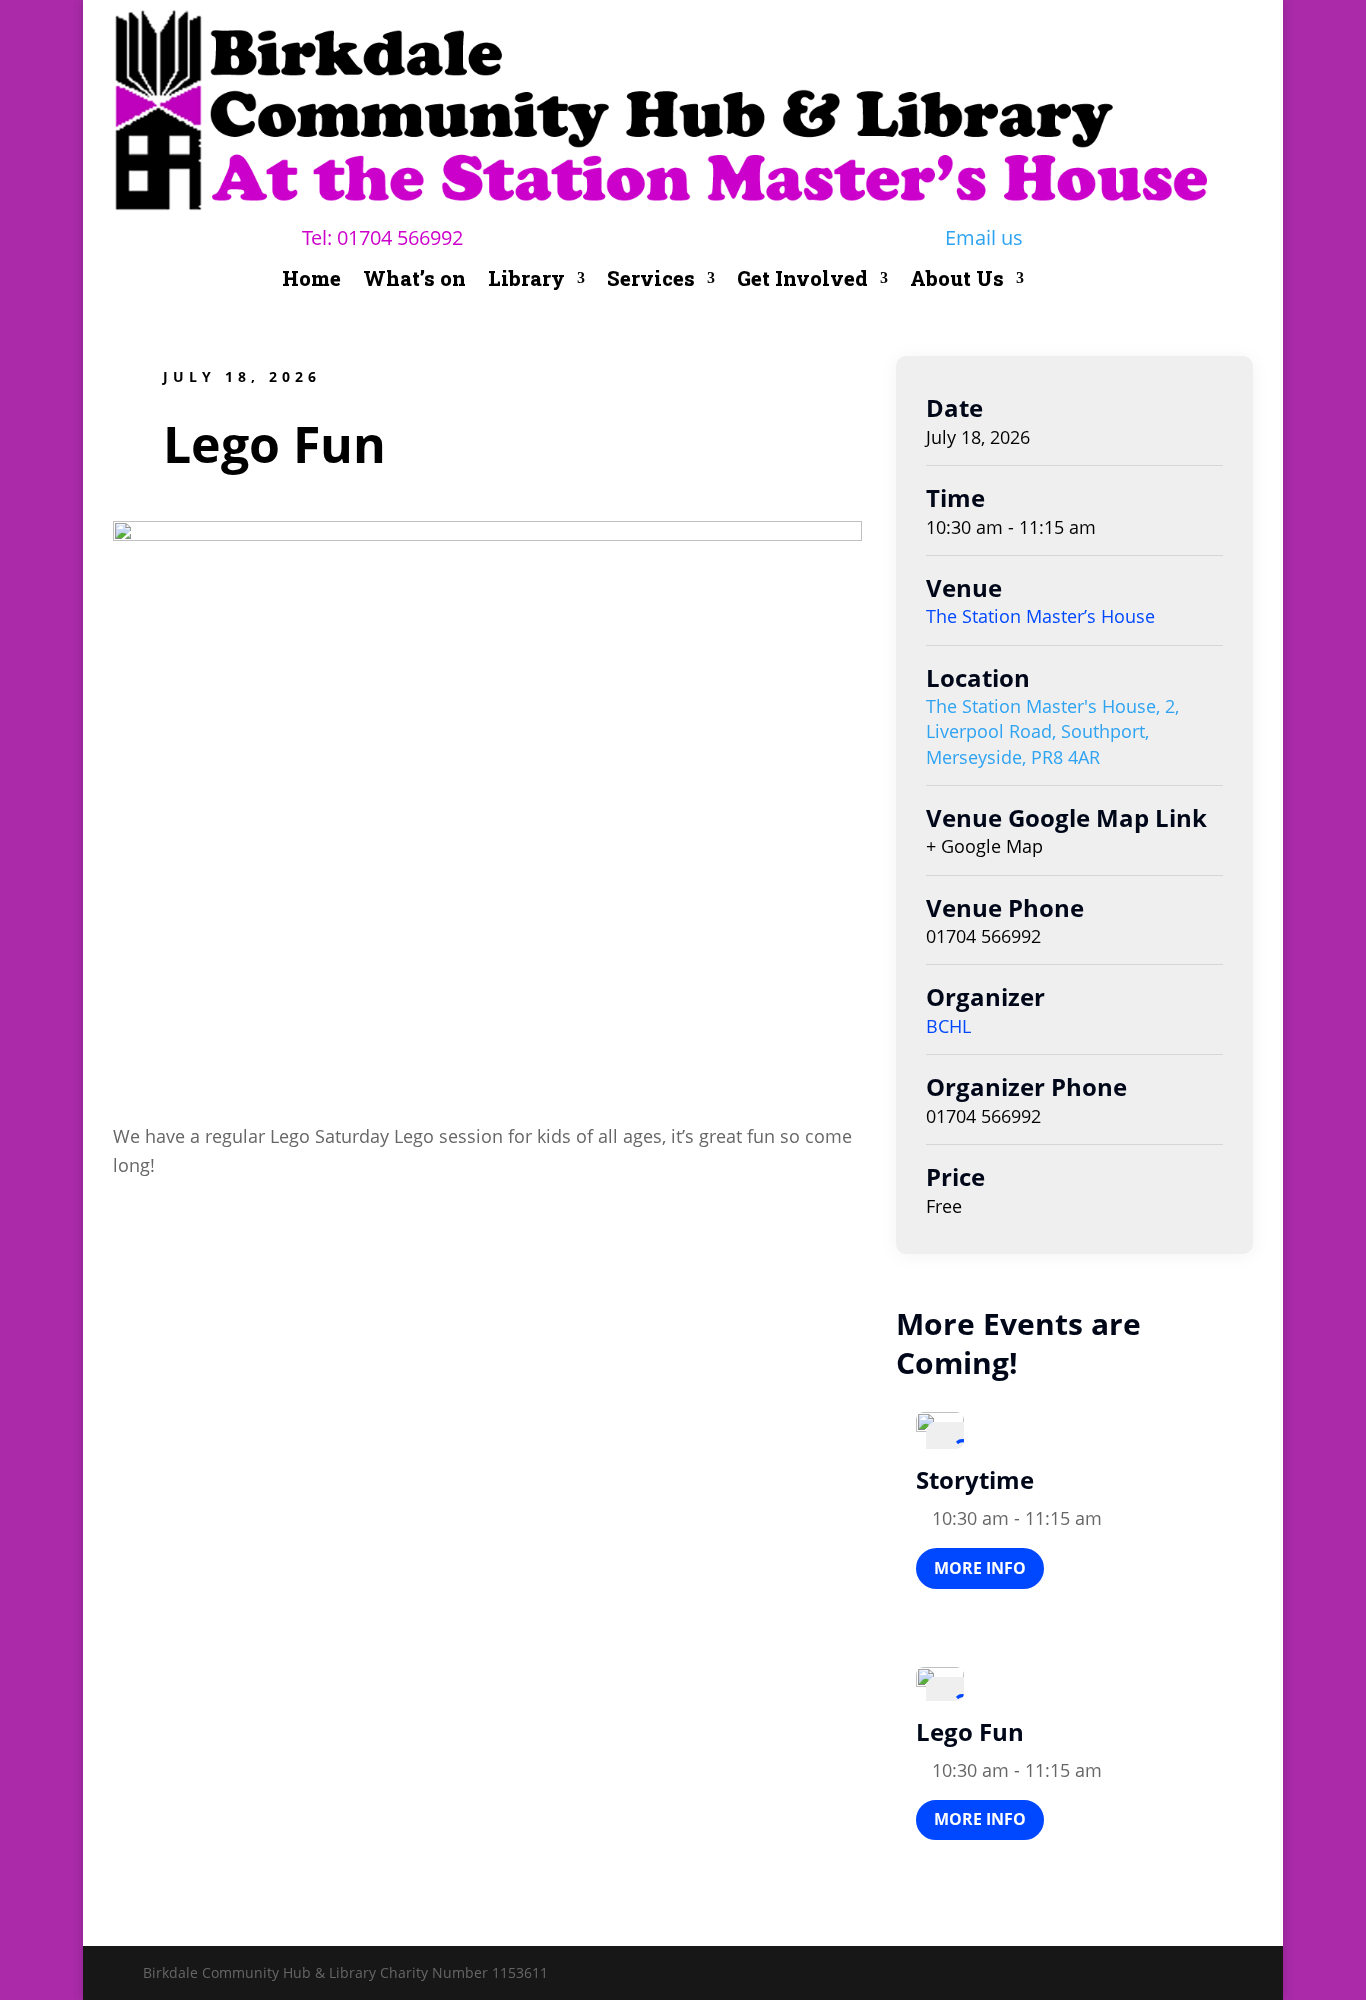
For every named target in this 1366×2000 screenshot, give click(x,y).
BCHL (948, 1026)
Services (651, 281)
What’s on (414, 281)
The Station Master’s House (1040, 616)
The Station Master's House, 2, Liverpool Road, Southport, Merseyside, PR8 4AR (1052, 731)
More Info (980, 1568)
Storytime (975, 1479)
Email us (984, 237)
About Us (957, 281)
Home (311, 281)
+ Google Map (984, 846)
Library (526, 281)
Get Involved (802, 281)
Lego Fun (970, 1731)
